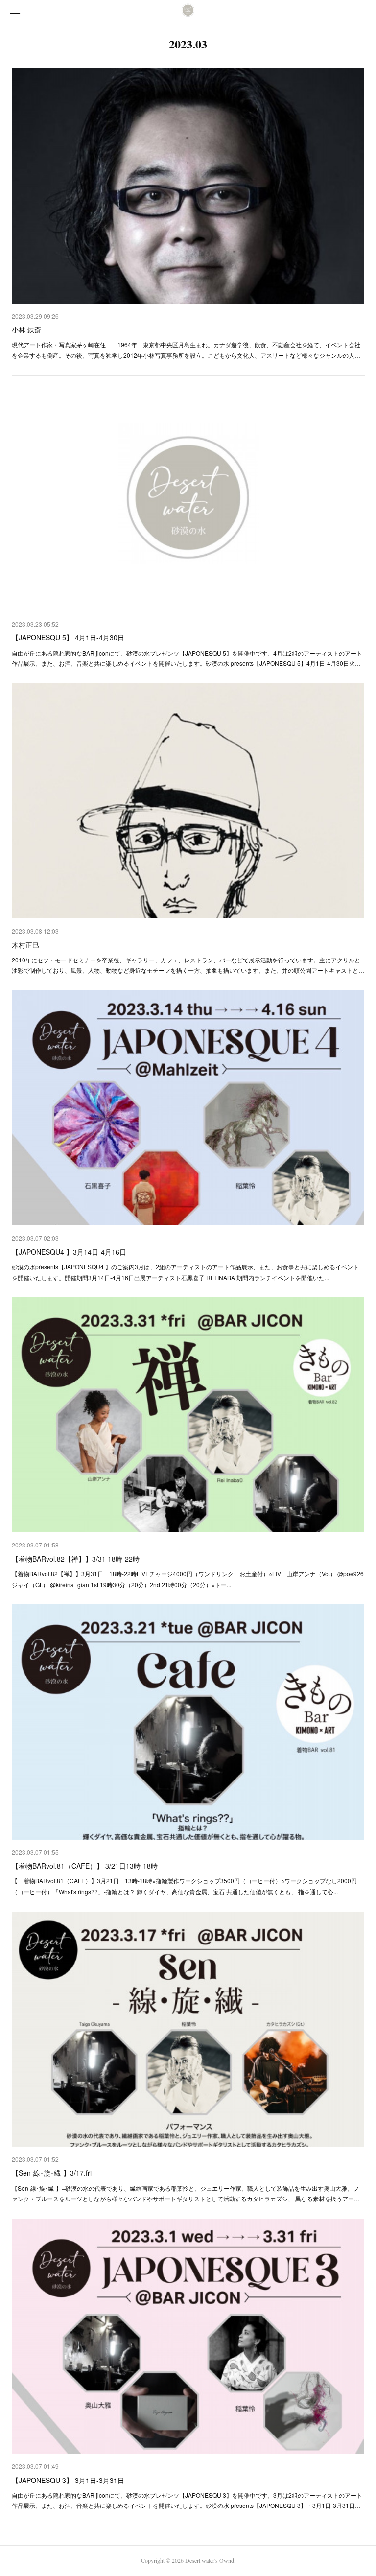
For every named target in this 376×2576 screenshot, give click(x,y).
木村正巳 (25, 945)
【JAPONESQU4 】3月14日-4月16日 (69, 1252)
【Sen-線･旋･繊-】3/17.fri (52, 2173)
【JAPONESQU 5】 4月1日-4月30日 (68, 637)
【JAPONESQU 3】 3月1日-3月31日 (68, 2480)
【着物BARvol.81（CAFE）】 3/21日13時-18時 (85, 1866)
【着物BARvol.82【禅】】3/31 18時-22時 (76, 1559)
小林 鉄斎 (26, 329)
